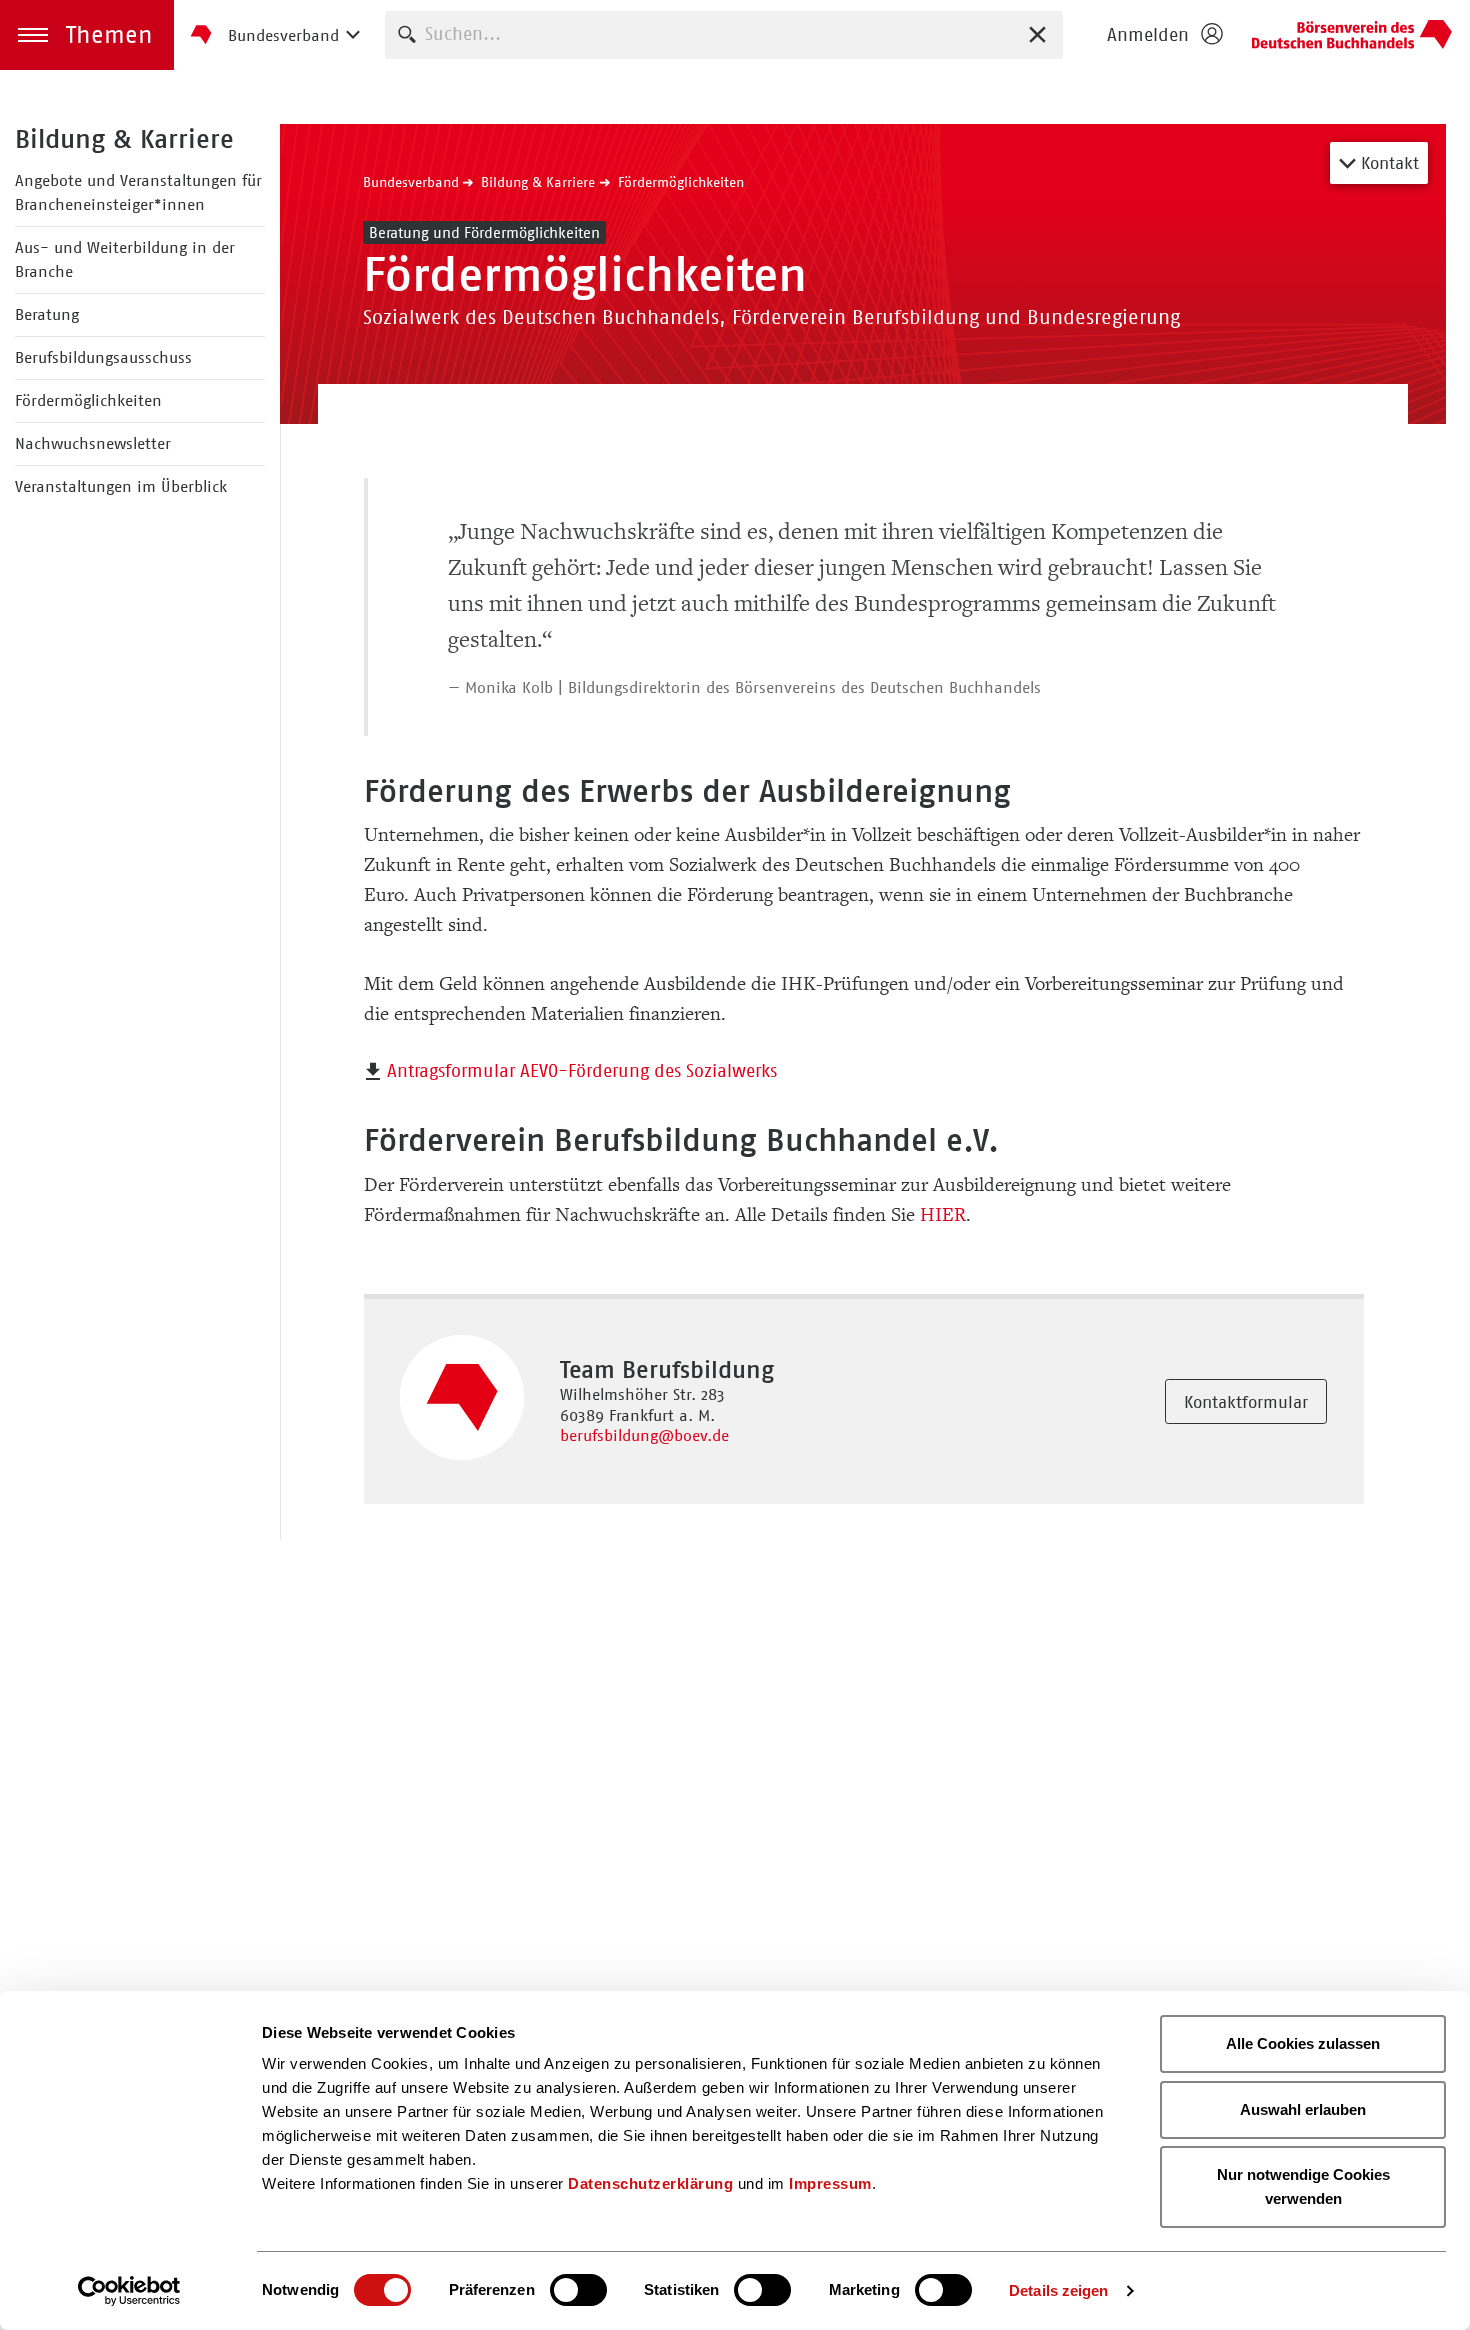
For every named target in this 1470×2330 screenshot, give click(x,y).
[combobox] (724, 34)
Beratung (47, 314)
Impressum (830, 2183)
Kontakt (1387, 163)
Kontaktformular (1246, 1402)
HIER (943, 1215)
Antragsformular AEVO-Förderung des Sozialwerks (582, 1071)
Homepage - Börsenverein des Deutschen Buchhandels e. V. (1352, 35)
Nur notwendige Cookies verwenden (1303, 2186)
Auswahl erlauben (1303, 2109)
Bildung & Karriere (124, 139)
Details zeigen (1058, 2290)
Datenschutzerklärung (650, 2183)
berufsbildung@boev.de (644, 1435)
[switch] (578, 2290)
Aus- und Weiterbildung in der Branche (125, 259)
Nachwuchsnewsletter (93, 443)
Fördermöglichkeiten (88, 400)
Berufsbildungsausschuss (103, 357)
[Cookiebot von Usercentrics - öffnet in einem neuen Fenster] (129, 2291)
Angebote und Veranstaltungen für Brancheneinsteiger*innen (138, 192)
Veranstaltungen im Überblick (121, 486)
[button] (87, 35)
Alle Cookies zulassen (1303, 2043)
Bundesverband (411, 182)
